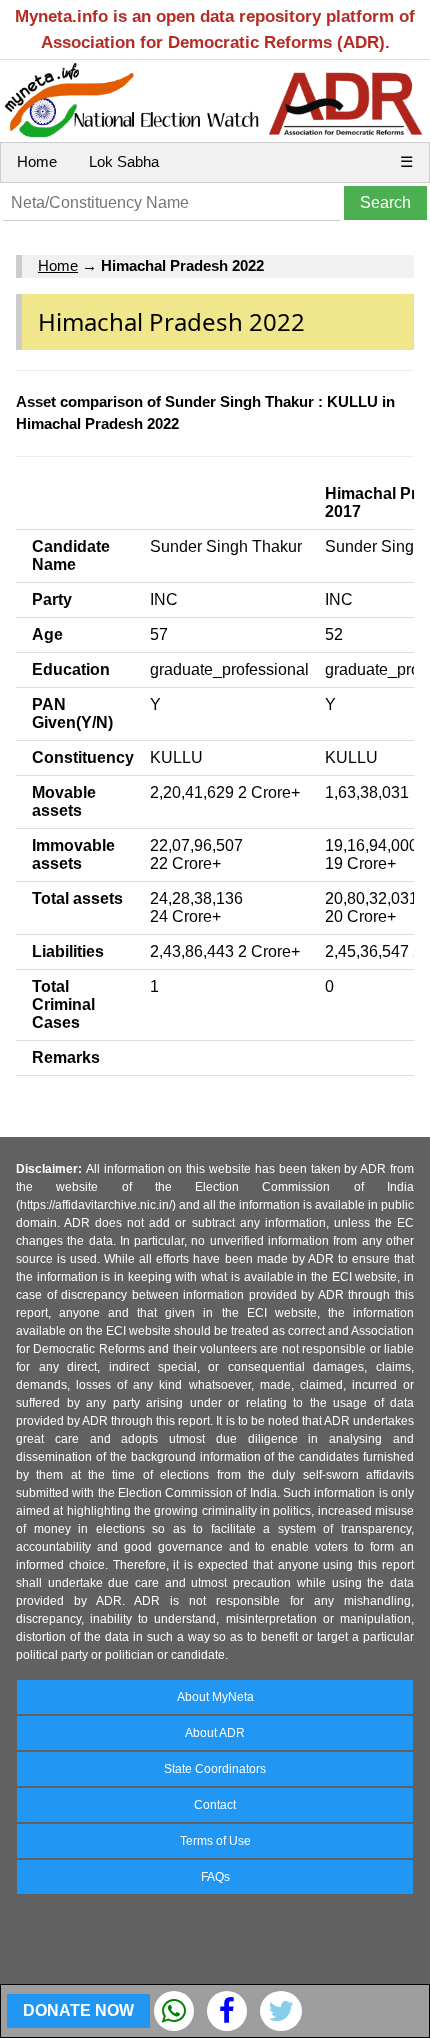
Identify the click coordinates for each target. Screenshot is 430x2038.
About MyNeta (215, 1697)
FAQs (215, 1877)
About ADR (215, 1733)
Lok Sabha (124, 161)
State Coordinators (215, 1769)
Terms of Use (215, 1841)
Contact (215, 1805)
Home (37, 161)
